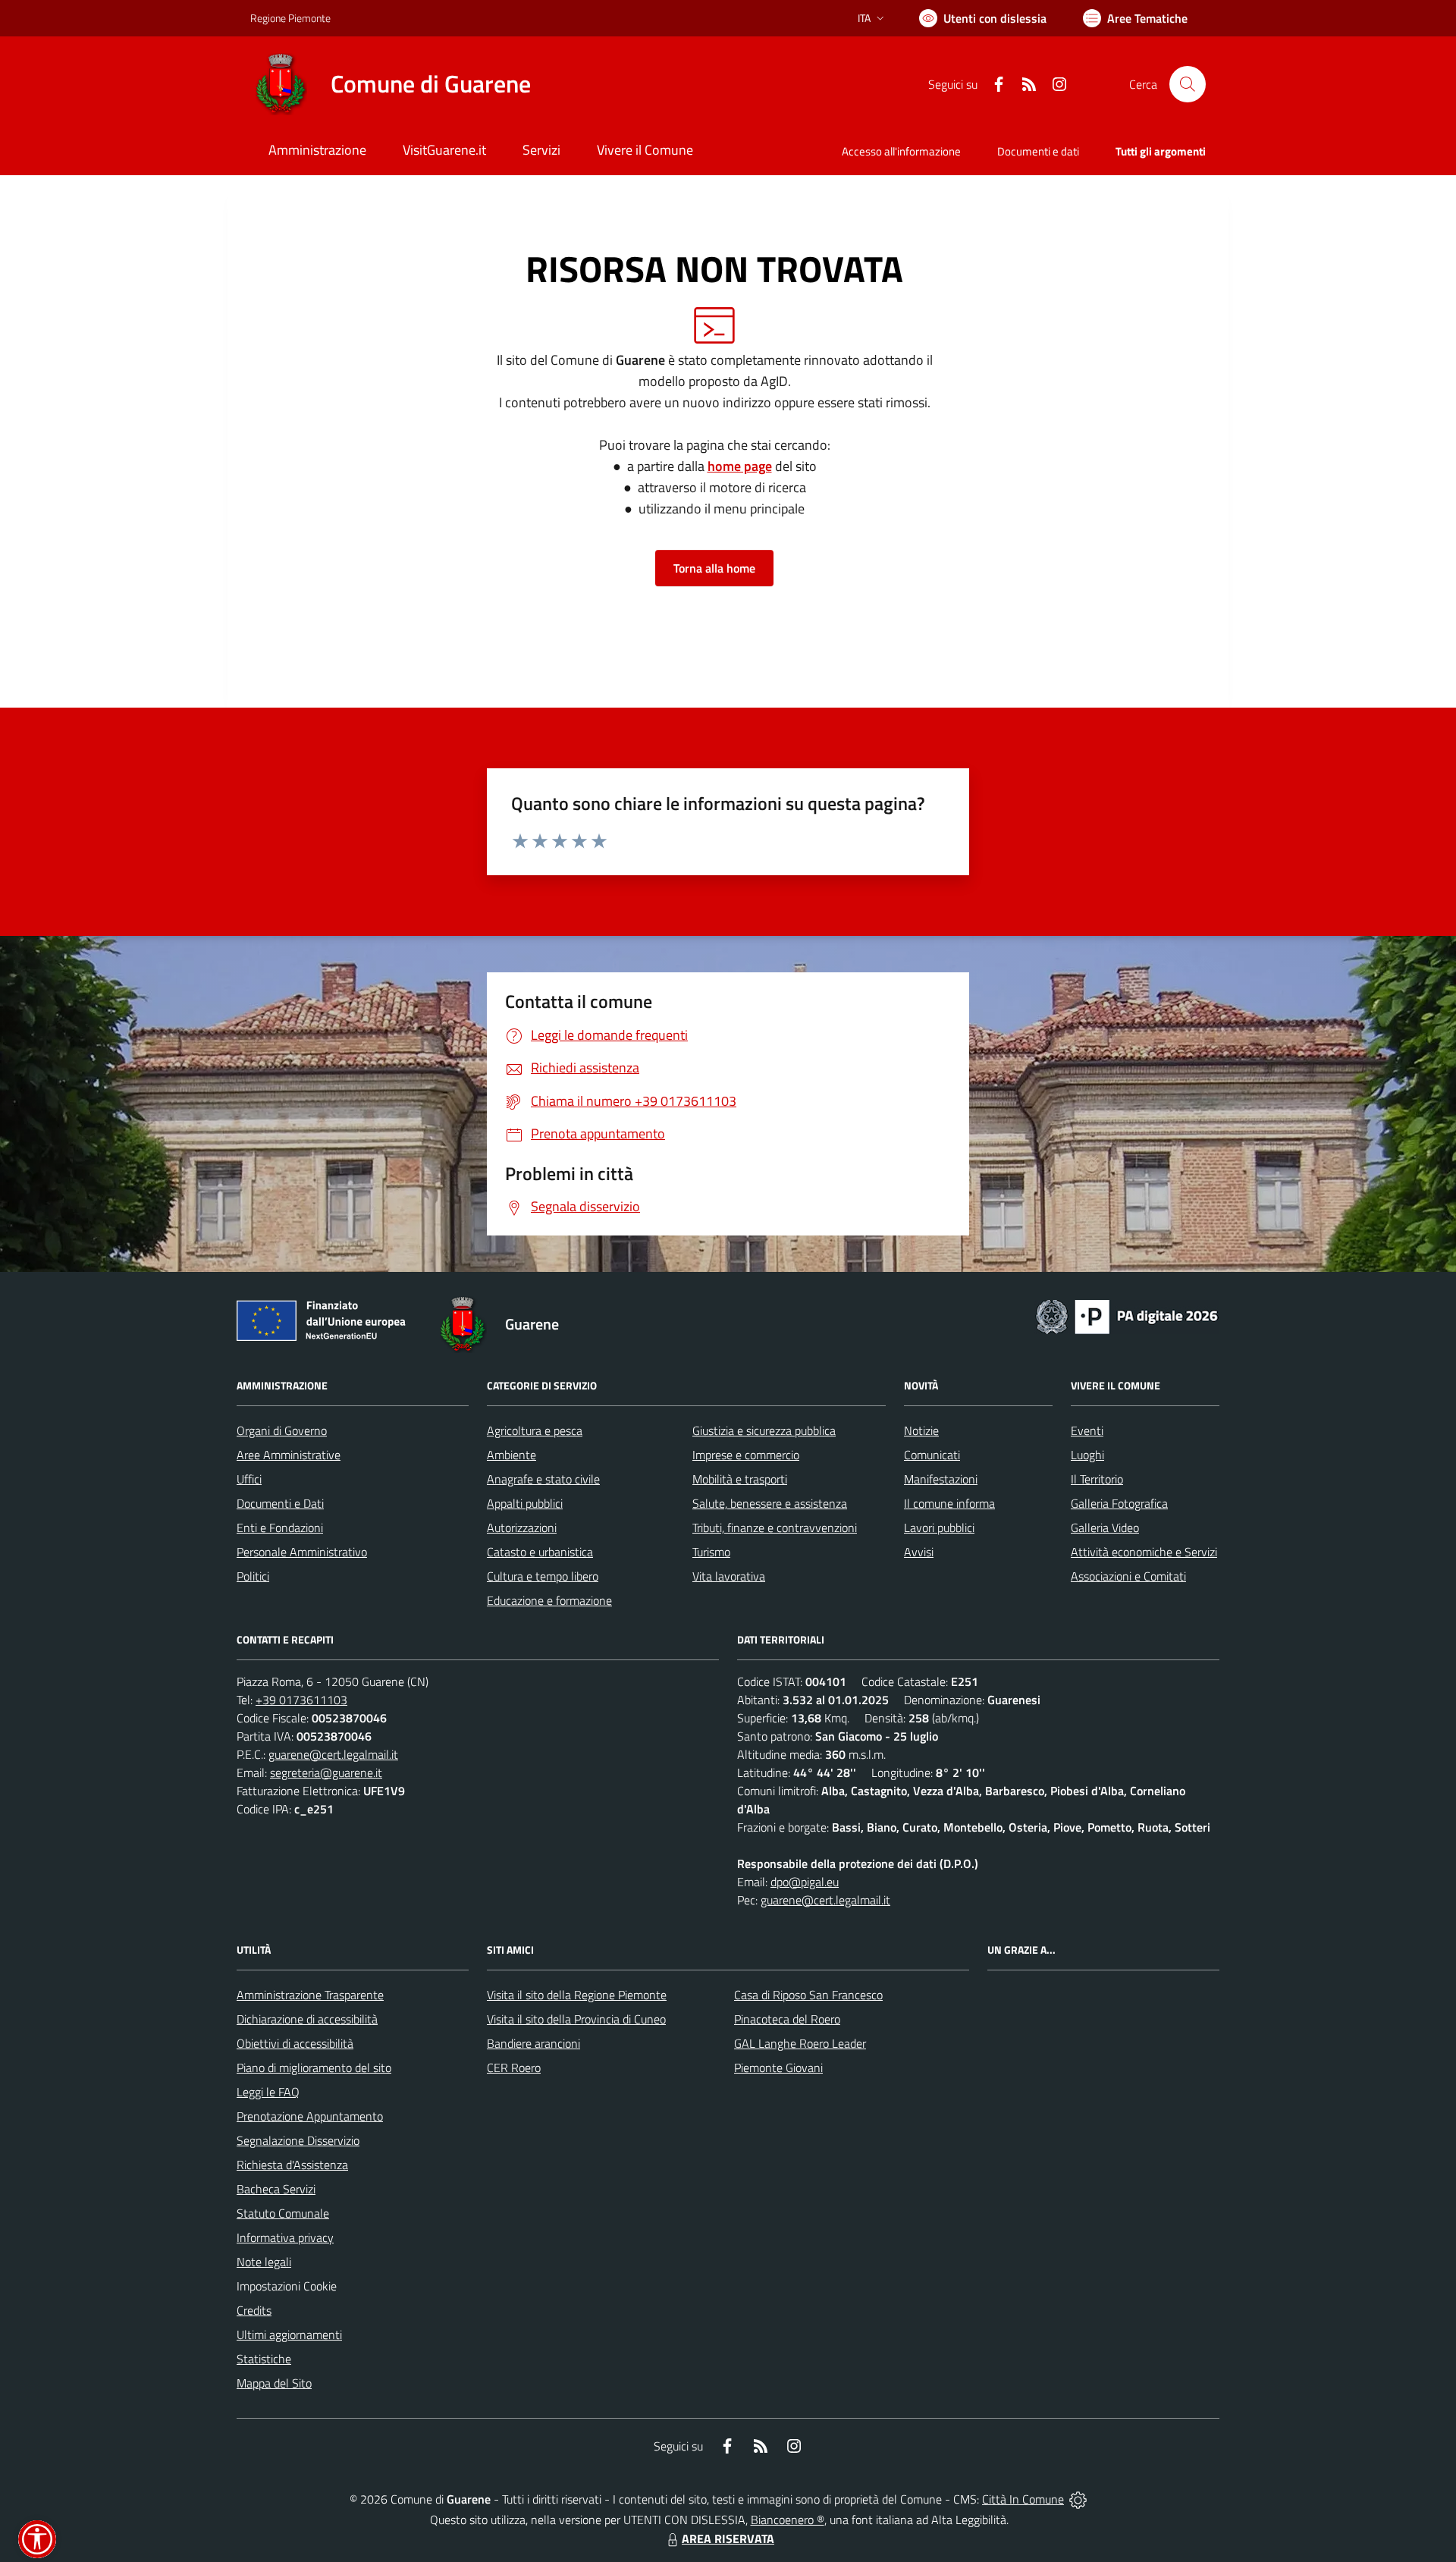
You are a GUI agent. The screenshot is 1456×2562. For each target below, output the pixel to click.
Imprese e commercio (746, 1455)
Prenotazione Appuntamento (310, 2116)
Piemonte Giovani (778, 2067)
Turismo (711, 1552)
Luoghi (1087, 1455)
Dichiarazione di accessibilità (307, 2019)
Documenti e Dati (280, 1503)
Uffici (249, 1479)
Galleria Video (1105, 1527)
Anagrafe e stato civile (543, 1479)
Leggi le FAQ (268, 2092)
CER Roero (514, 2067)
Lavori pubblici (939, 1527)
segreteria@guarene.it (326, 1772)
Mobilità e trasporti (740, 1479)
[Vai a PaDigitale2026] (1127, 1315)
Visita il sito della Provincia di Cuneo (576, 2019)
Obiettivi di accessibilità (295, 2043)
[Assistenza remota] (1078, 2499)
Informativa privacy (285, 2237)
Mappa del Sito (274, 2383)
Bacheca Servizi (276, 2189)
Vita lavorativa (729, 1576)
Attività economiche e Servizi (1144, 1552)
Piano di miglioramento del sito (314, 2067)
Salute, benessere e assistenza (770, 1503)
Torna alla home (714, 568)
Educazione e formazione (549, 1600)
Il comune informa (949, 1503)
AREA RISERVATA (728, 2538)
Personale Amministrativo (302, 1552)
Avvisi (919, 1552)
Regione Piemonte (290, 18)
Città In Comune (1023, 2499)
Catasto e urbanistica (540, 1552)
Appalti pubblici (525, 1503)
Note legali (264, 2262)
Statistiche (264, 2359)
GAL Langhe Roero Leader (800, 2043)
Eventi (1087, 1430)
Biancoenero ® (788, 2520)
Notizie (921, 1430)
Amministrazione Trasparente (310, 1995)
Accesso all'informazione (901, 151)
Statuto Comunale (283, 2213)
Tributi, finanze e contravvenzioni (775, 1527)
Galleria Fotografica (1119, 1503)
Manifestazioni (941, 1479)
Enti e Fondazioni (280, 1527)
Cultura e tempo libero (543, 1576)
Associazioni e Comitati (1128, 1576)
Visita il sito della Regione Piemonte (577, 1995)
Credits (254, 2310)
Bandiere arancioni (533, 2043)
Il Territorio (1097, 1479)
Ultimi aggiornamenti (289, 2334)
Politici (253, 1576)
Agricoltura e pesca (535, 1430)
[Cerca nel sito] (1188, 84)
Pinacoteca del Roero (787, 2019)
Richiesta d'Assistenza (292, 2165)
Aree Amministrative (289, 1455)
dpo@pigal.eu (805, 1882)
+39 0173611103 (301, 1700)
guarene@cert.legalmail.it (333, 1754)
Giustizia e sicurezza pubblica (764, 1430)
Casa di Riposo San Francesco (808, 1995)
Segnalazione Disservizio (298, 2140)
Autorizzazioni (522, 1527)
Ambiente (511, 1455)
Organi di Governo (282, 1430)
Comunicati (932, 1455)
